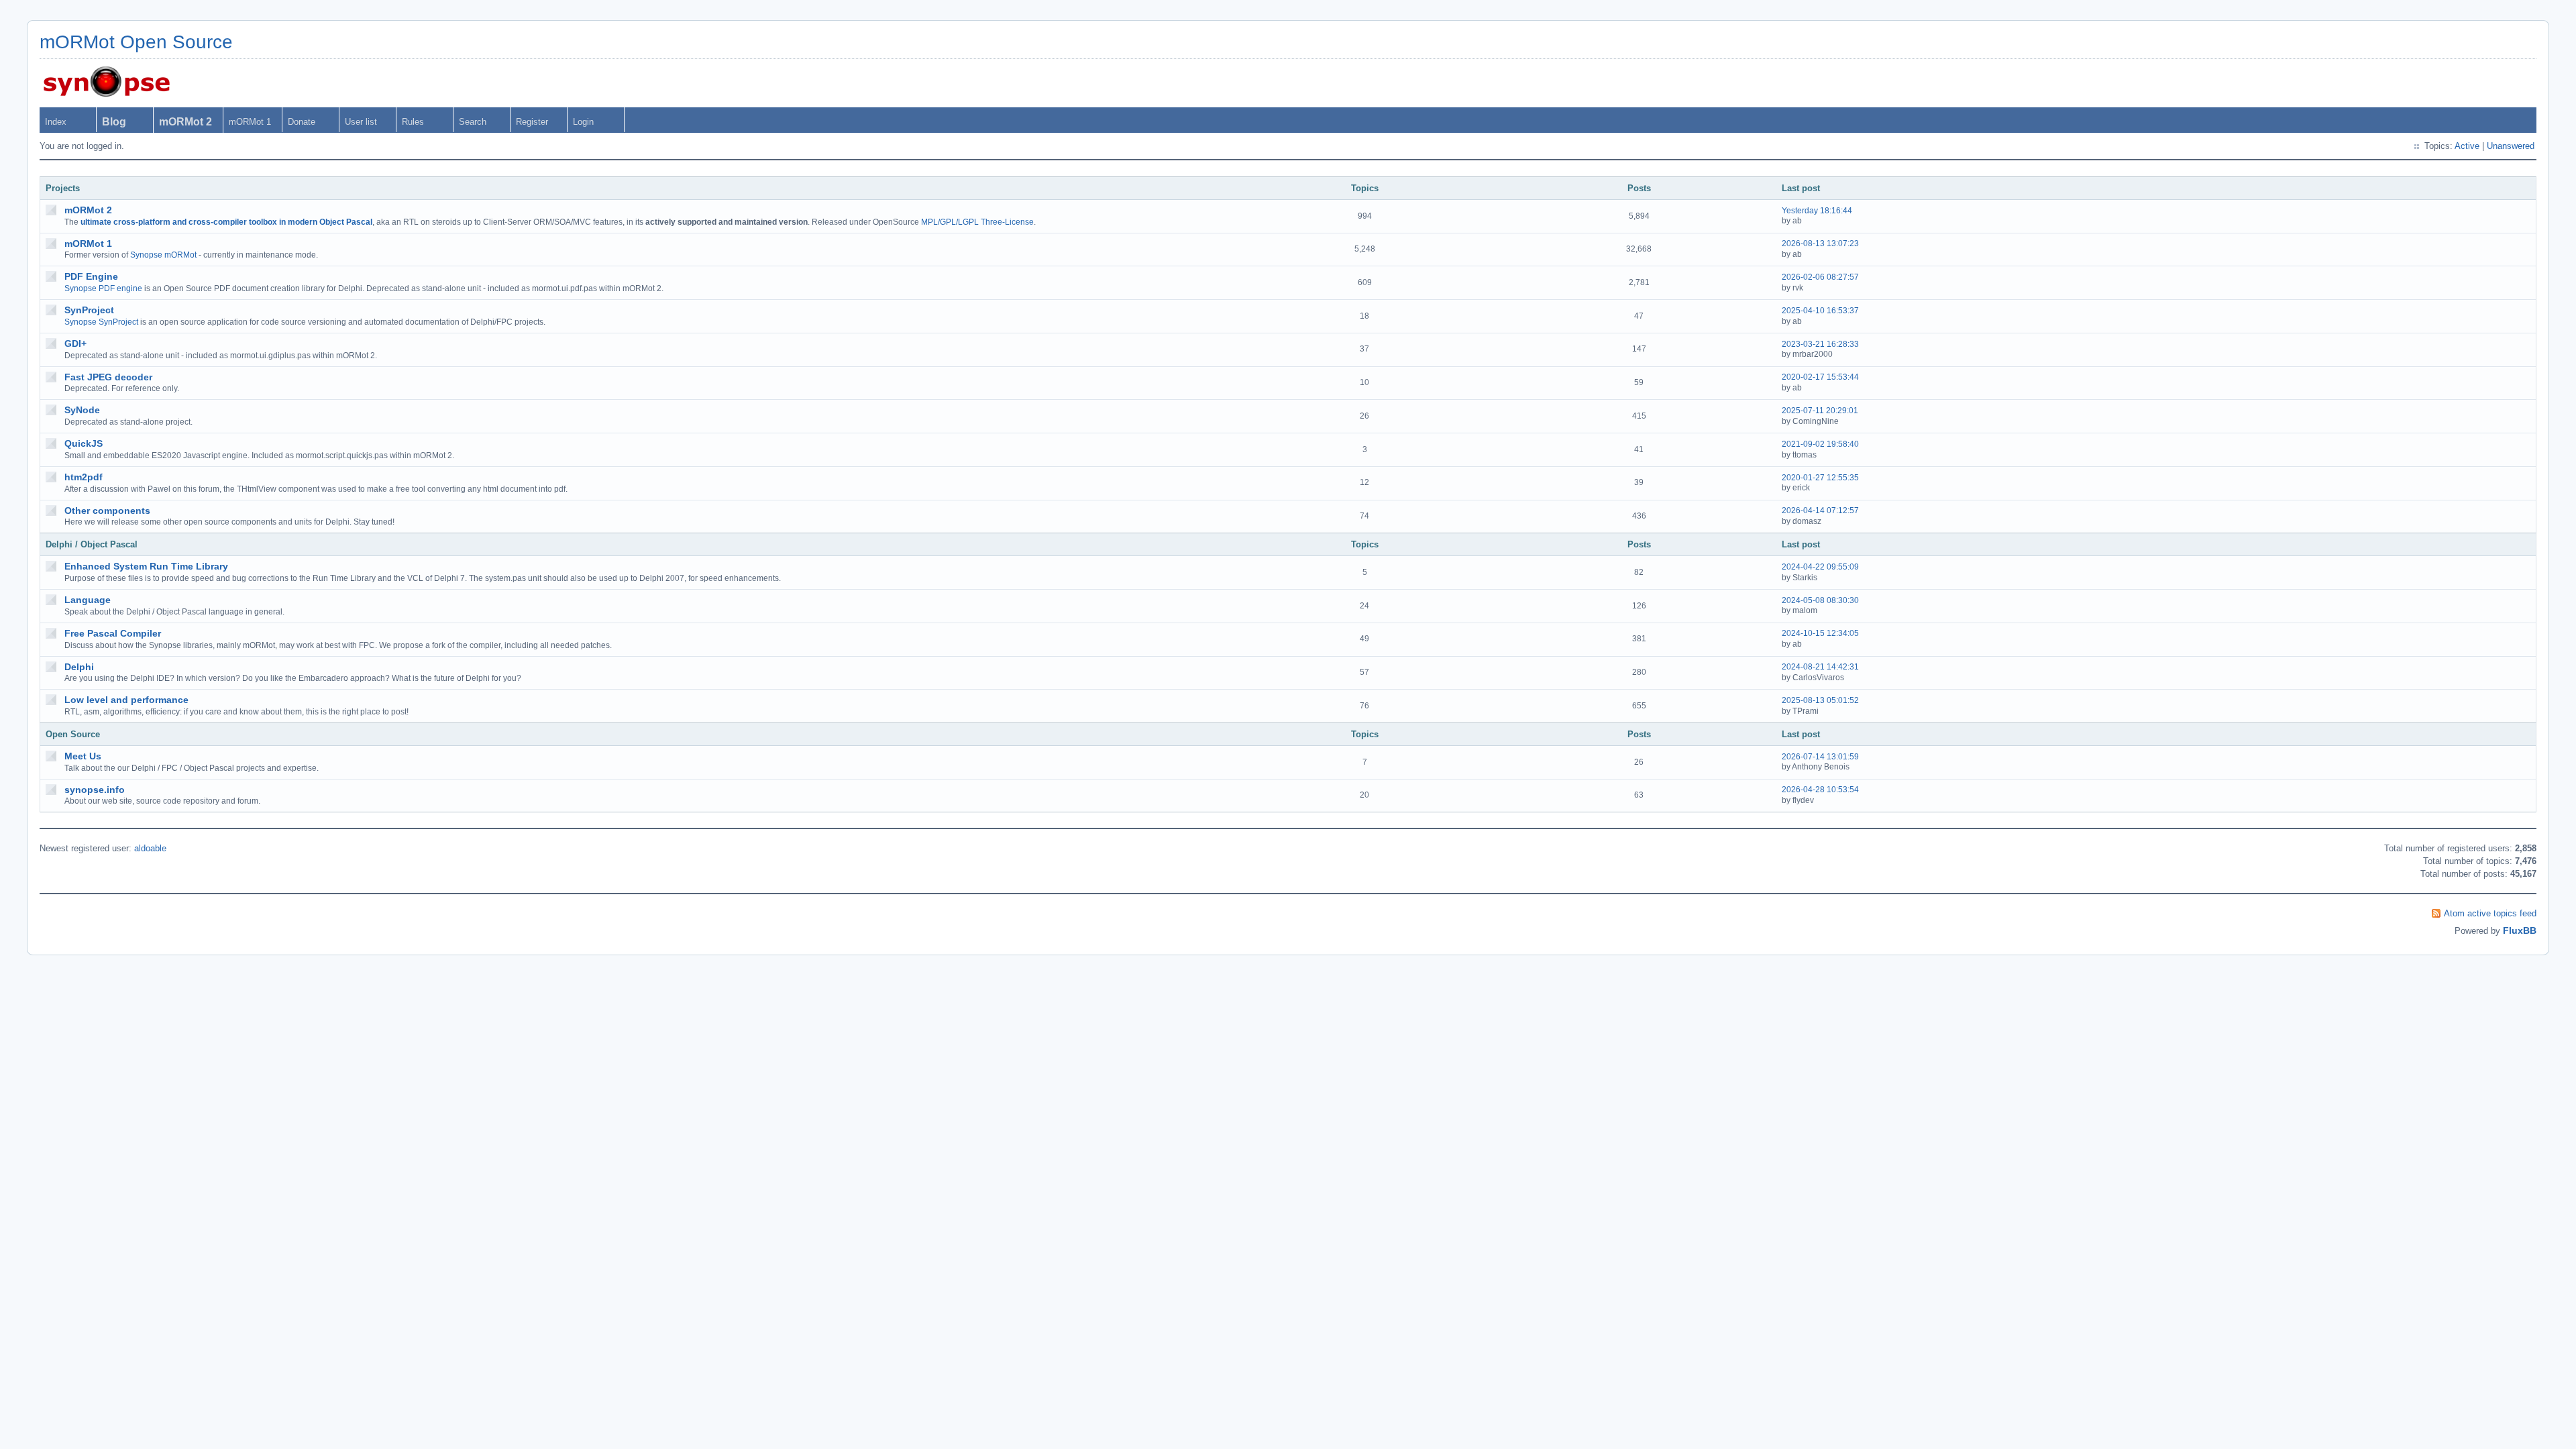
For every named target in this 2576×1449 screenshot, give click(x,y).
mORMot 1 (250, 122)
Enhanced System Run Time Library (146, 566)
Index (56, 122)
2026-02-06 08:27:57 (1820, 277)
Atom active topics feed (2490, 913)
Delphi (79, 667)
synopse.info (95, 790)
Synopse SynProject (101, 322)
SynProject (89, 310)
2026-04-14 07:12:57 (1820, 511)
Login (583, 122)
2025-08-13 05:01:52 (1820, 700)
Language (88, 600)
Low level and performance (126, 700)
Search (473, 122)
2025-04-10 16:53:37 (1820, 311)
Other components (107, 511)
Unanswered (2511, 146)
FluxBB (2520, 930)
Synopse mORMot (163, 255)
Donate (302, 122)
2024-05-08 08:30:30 (1820, 600)
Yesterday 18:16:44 (1817, 211)
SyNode (82, 410)
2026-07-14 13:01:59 (1820, 757)
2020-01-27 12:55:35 (1820, 478)
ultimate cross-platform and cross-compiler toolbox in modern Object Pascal (226, 222)
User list (361, 122)
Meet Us (83, 756)
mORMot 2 (88, 210)
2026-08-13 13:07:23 (1820, 244)
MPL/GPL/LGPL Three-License (977, 222)
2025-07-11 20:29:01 (1820, 411)
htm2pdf (84, 477)
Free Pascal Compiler (113, 633)
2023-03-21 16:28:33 (1820, 344)
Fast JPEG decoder (108, 377)
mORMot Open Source (136, 42)
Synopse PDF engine (103, 288)
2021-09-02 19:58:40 (1820, 444)
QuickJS (84, 443)
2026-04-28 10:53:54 (1820, 790)
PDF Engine (91, 276)
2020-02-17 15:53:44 (1820, 377)
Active (2467, 146)
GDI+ (75, 343)
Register (532, 122)
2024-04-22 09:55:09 (1820, 567)
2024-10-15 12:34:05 (1820, 633)
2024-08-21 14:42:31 (1820, 667)
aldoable (150, 848)
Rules (413, 122)
